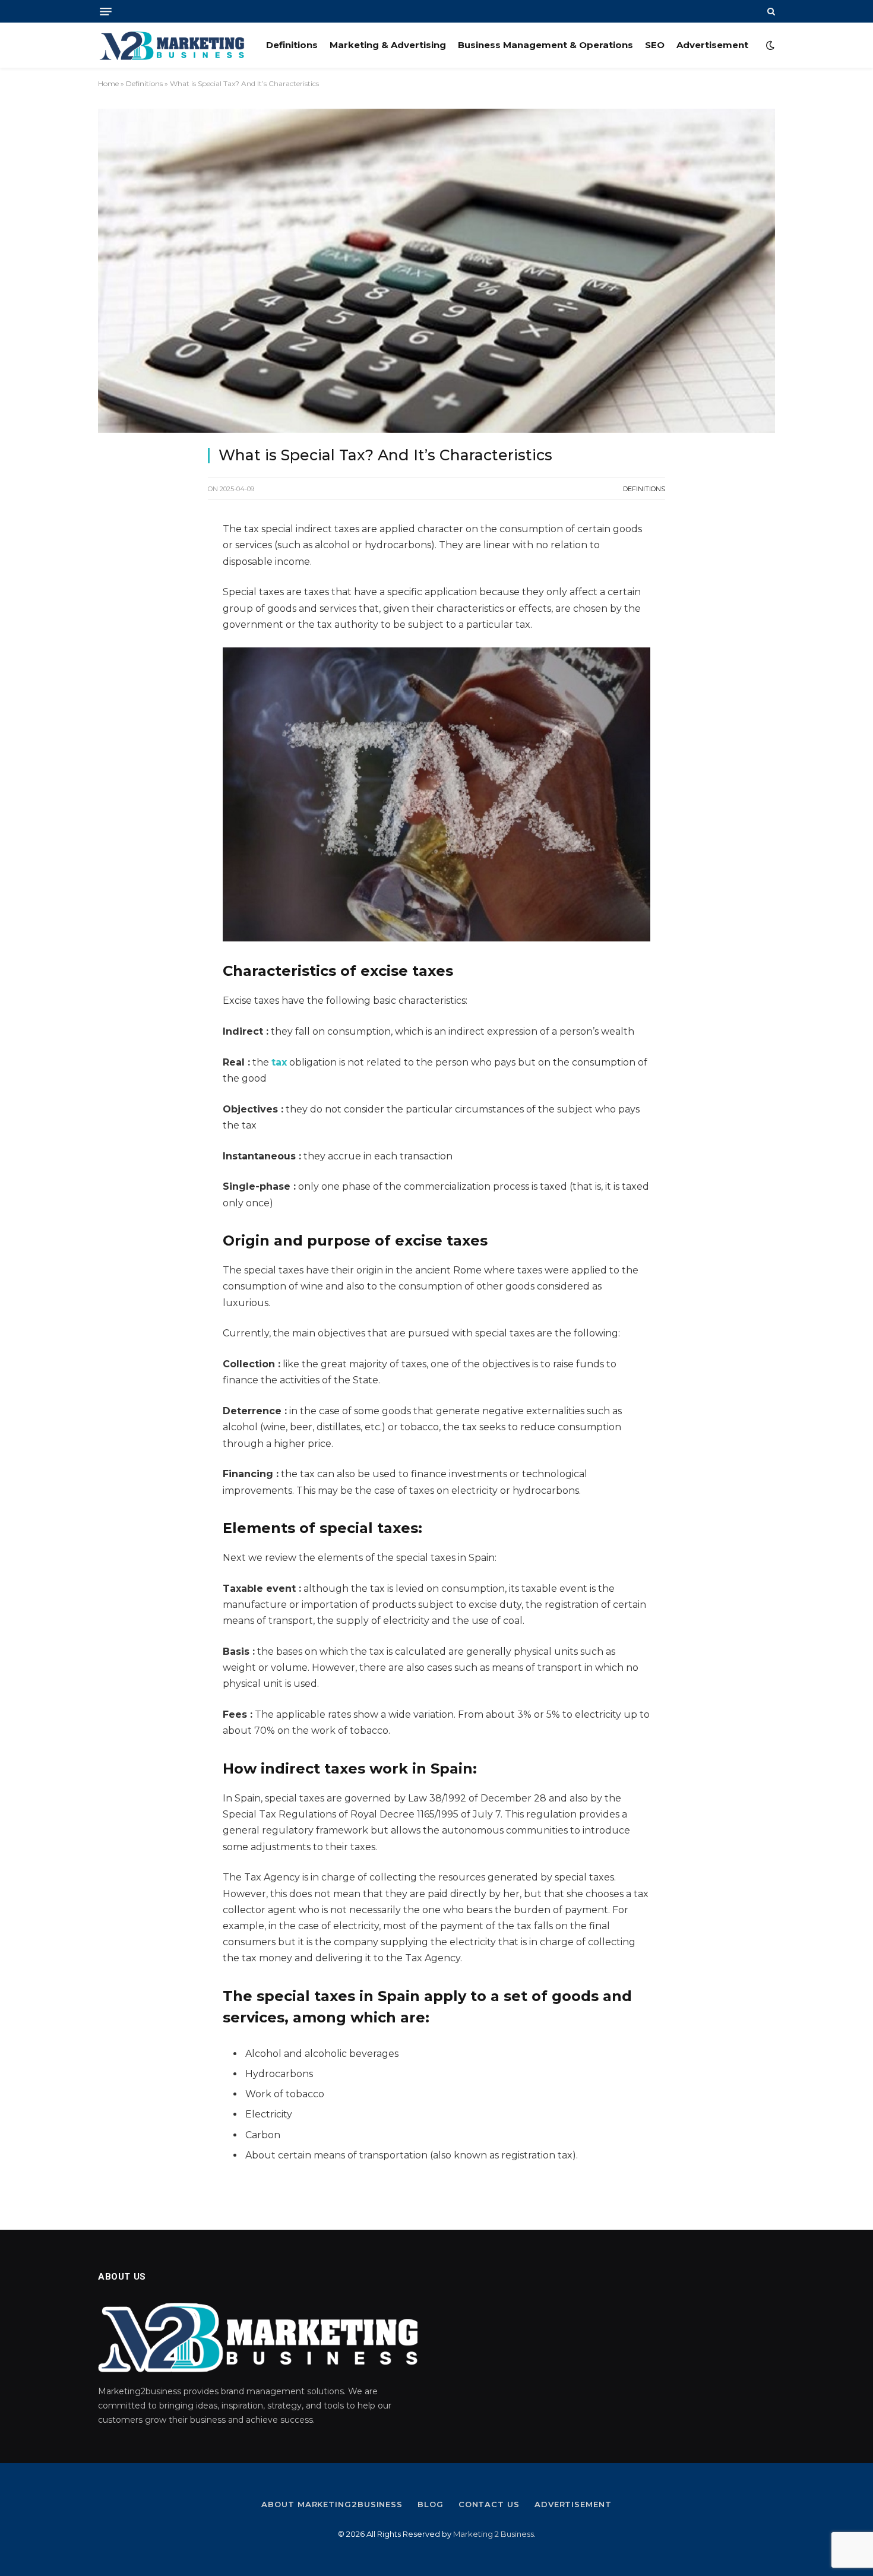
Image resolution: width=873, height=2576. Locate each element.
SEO (655, 45)
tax (279, 1062)
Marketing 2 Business (494, 2534)
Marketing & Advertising (388, 45)
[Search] (770, 11)
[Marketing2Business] (172, 45)
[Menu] (106, 12)
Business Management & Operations (545, 45)
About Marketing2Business (332, 2504)
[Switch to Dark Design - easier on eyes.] (769, 45)
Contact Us (489, 2504)
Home (108, 83)
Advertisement (712, 45)
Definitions (292, 45)
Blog (431, 2504)
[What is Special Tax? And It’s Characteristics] (436, 271)
